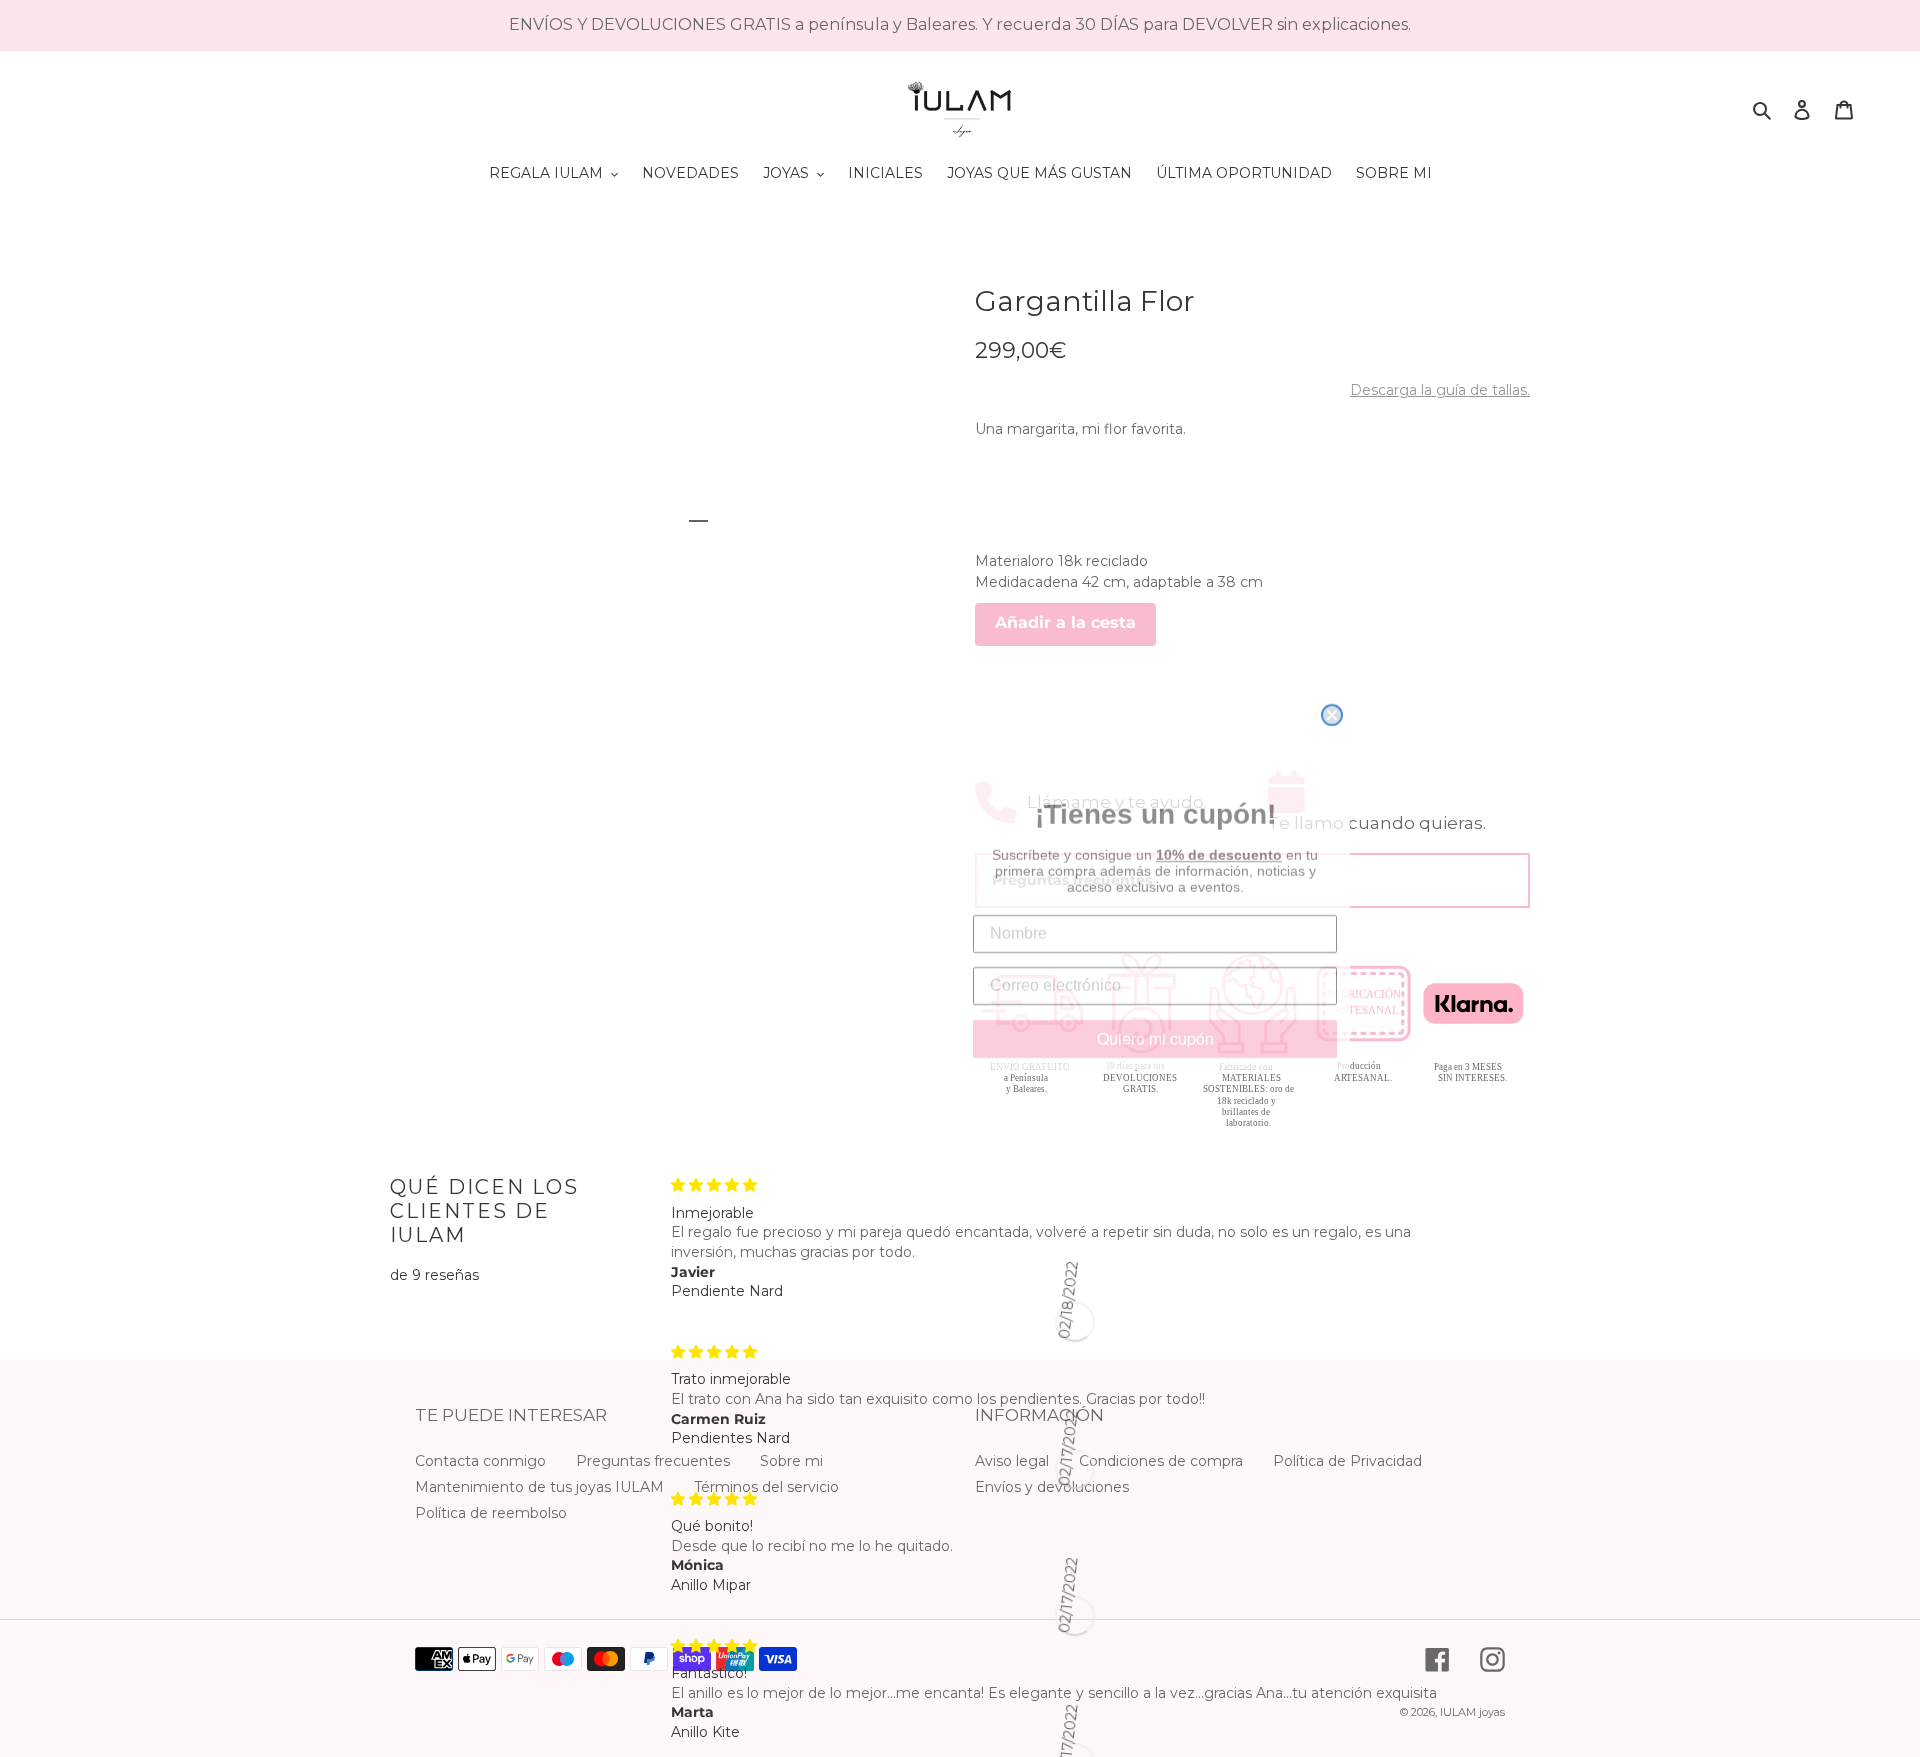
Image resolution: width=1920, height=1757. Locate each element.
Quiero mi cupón (1155, 1033)
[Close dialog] (1332, 637)
